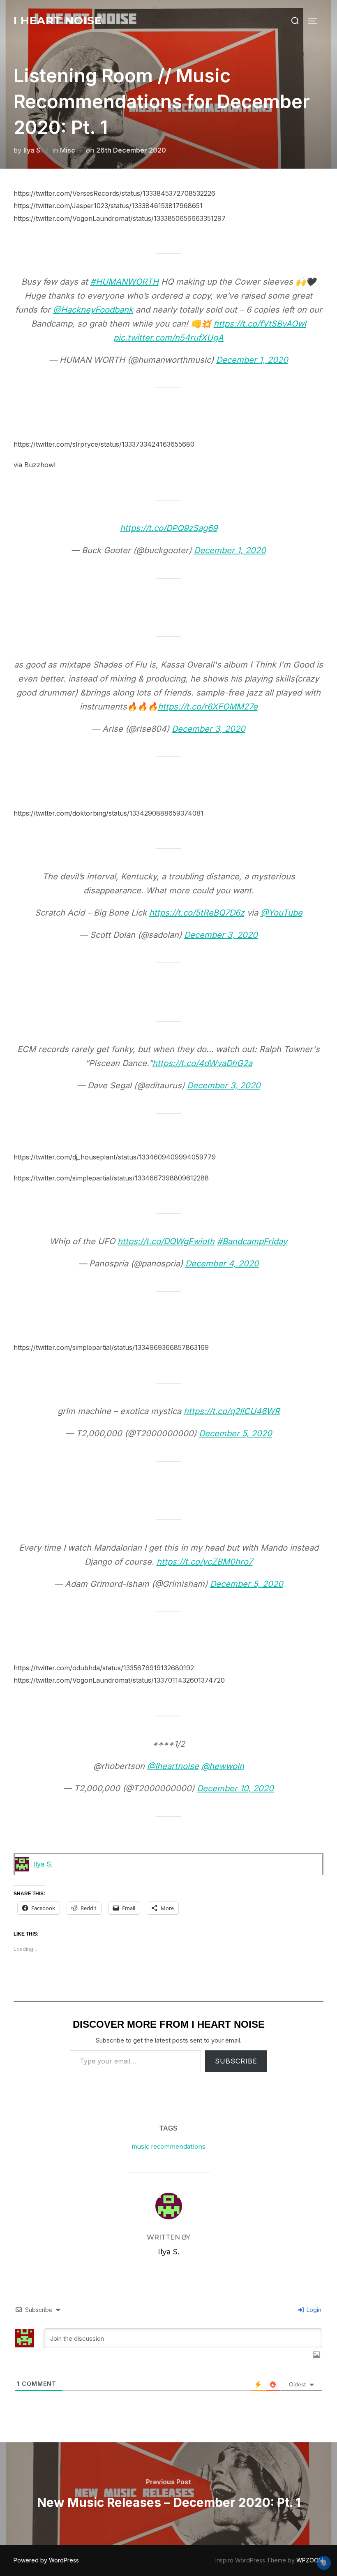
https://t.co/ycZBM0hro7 (205, 1562)
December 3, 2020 (209, 729)
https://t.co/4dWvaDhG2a (202, 1063)
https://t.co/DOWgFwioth (166, 1241)
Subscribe (236, 2061)
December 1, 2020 (252, 360)
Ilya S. (33, 150)
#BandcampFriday (252, 1241)
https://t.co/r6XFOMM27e (208, 707)
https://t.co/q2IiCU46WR (232, 1411)
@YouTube (282, 913)
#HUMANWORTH (125, 282)
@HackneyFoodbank (93, 310)
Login (313, 2310)
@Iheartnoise (173, 1766)
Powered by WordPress (46, 2560)
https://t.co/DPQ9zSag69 (169, 528)
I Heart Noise (58, 21)
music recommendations (168, 2147)
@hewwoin (223, 1766)
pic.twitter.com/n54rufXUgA (168, 338)
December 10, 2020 (235, 1788)
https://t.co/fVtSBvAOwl (260, 324)
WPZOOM (310, 2560)
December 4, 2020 (222, 1264)
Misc (68, 150)
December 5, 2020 (235, 1433)
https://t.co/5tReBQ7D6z (197, 913)
